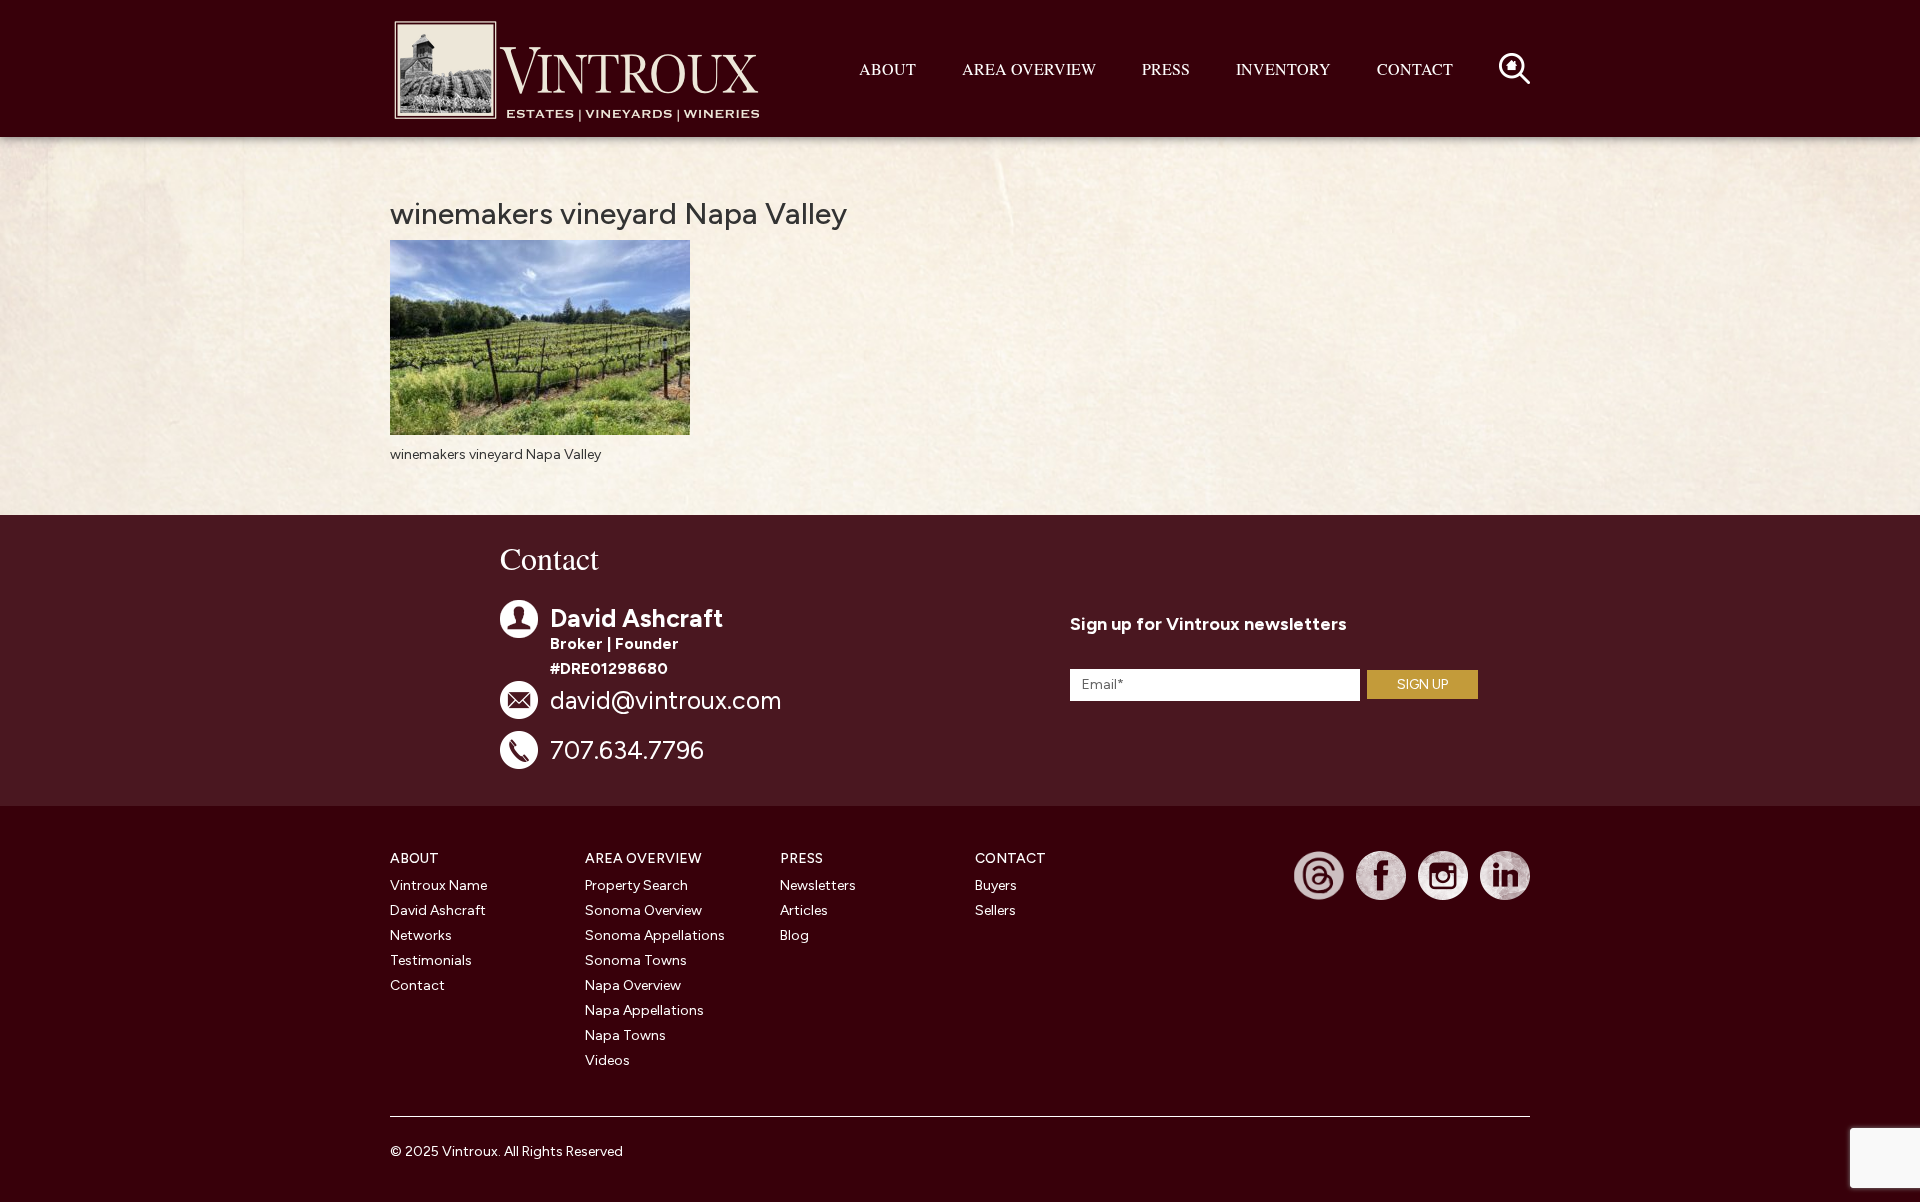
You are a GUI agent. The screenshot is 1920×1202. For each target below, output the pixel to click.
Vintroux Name (438, 885)
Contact (1415, 68)
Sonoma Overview (643, 910)
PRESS (801, 858)
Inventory (1283, 68)
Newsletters (818, 885)
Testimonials (431, 960)
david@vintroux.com (665, 700)
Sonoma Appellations (655, 935)
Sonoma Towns (636, 960)
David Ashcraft (438, 910)
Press (1166, 68)
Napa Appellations (644, 1010)
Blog (794, 935)
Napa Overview (633, 985)
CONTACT (1010, 858)
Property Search (636, 885)
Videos (607, 1060)
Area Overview (1029, 68)
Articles (804, 910)
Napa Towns (625, 1035)
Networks (421, 935)
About (887, 68)
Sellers (995, 910)
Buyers (996, 885)
